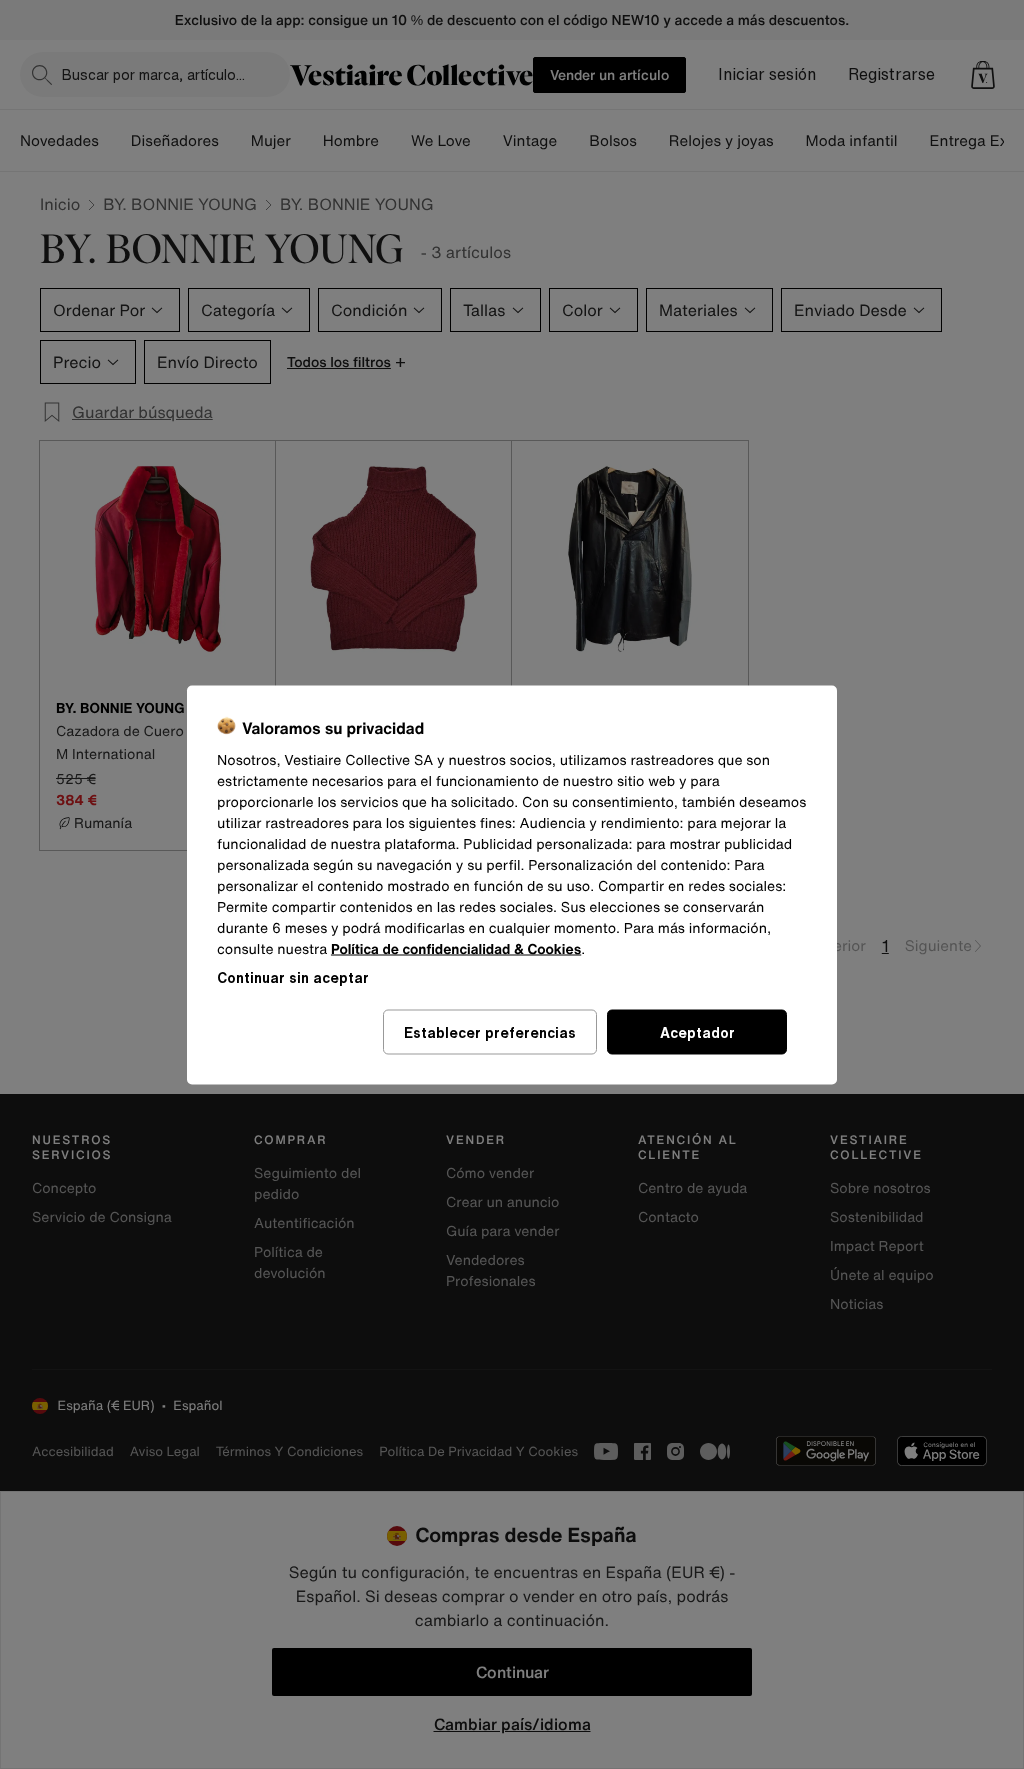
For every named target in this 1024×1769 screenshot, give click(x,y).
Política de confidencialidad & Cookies (456, 948)
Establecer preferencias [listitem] (490, 1031)
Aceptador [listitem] (697, 1031)
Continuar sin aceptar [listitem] (293, 976)
